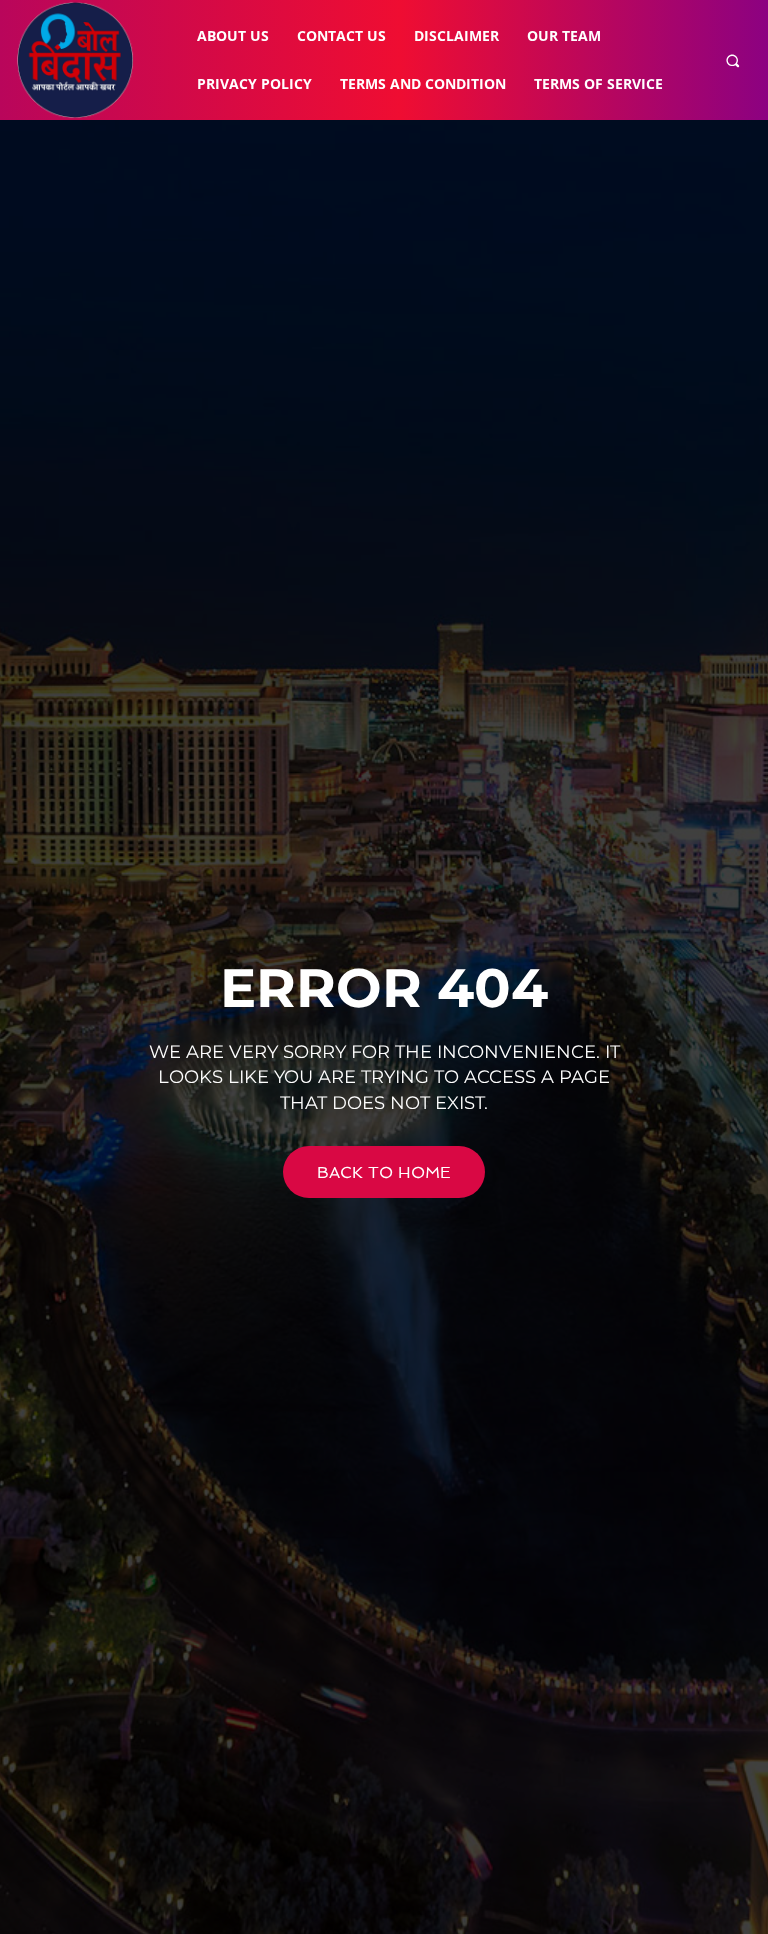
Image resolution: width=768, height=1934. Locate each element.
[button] (732, 60)
